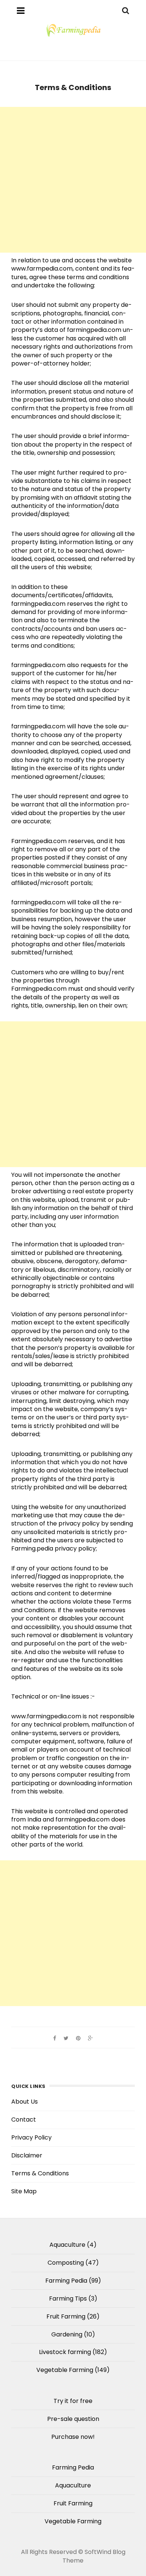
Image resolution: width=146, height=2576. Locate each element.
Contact (24, 2120)
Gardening (67, 2334)
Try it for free (73, 2401)
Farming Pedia (66, 2281)
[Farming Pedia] (73, 30)
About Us (25, 2102)
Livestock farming (65, 2352)
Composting (66, 2263)
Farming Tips (68, 2299)
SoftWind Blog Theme (94, 2556)
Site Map (24, 2191)
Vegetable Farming (65, 2370)
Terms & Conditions (40, 2173)
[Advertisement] (73, 180)
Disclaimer (27, 2155)
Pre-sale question (73, 2419)
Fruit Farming (66, 2316)
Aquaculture (67, 2245)
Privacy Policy (31, 2137)
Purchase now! (73, 2437)
